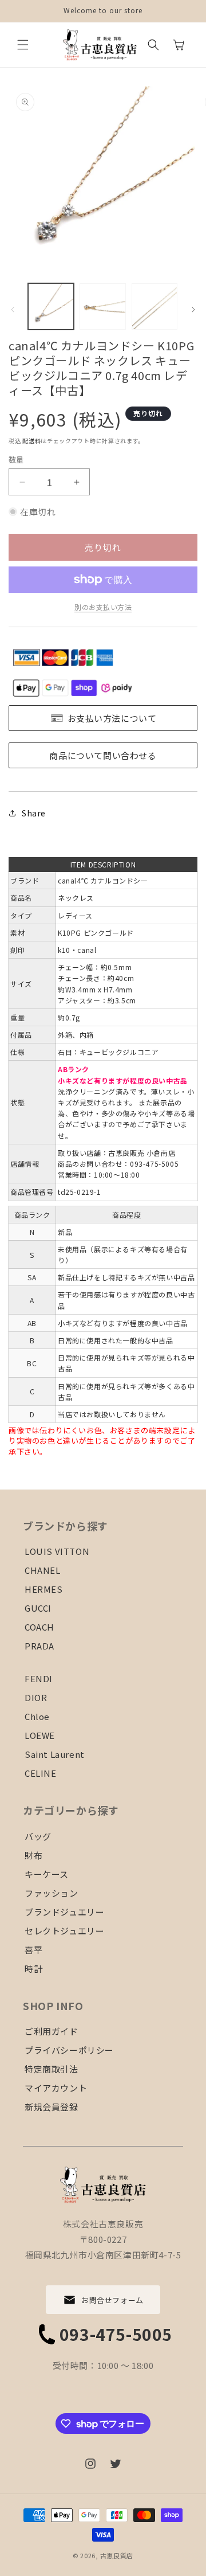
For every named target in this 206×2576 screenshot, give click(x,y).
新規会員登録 (51, 2107)
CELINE (41, 1773)
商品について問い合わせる (103, 755)
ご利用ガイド (51, 2031)
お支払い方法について (112, 718)
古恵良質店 (117, 2555)
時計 (33, 1969)
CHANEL (43, 1570)
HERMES (44, 1589)
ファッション (51, 1893)
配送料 (31, 441)
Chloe (37, 1716)
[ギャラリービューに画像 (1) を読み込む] (51, 306)
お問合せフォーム (112, 2300)
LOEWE (40, 1735)
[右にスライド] (193, 310)
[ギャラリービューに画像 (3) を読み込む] (154, 306)
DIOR (36, 1697)
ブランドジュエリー (64, 1912)
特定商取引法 (51, 2069)
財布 (33, 1855)
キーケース (47, 1874)
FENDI (39, 1678)
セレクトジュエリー (64, 1931)
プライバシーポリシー (69, 2050)
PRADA (39, 1646)
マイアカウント (56, 2088)
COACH (39, 1627)
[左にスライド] (13, 310)
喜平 (33, 1950)
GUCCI (38, 1608)
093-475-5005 (116, 2334)
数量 (16, 460)
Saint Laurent (55, 1754)
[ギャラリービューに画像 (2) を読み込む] (102, 306)
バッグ (38, 1836)
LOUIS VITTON (57, 1551)
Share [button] (34, 813)
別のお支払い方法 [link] (103, 607)
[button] (23, 45)
